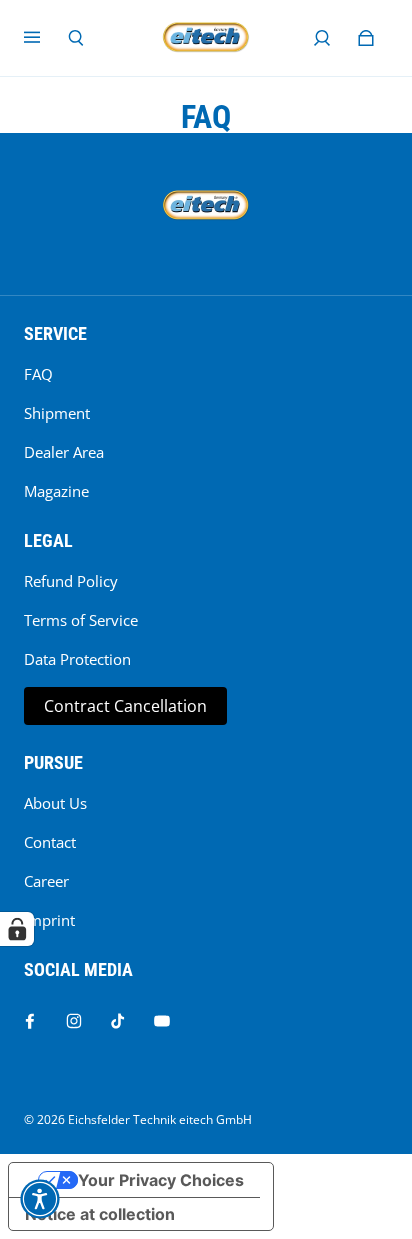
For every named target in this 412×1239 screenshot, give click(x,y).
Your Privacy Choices (161, 1180)
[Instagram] (74, 1021)
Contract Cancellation (125, 706)
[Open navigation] (46, 38)
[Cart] (366, 38)
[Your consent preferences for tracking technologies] (17, 929)
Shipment (57, 413)
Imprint (49, 920)
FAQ (38, 374)
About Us (55, 803)
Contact (50, 842)
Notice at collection (100, 1214)
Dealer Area (64, 452)
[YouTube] (162, 1021)
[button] (40, 1199)
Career (46, 881)
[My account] (322, 38)
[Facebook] (30, 1021)
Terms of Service (81, 620)
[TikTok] (118, 1021)
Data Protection (77, 659)
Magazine (56, 491)
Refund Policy (71, 581)
